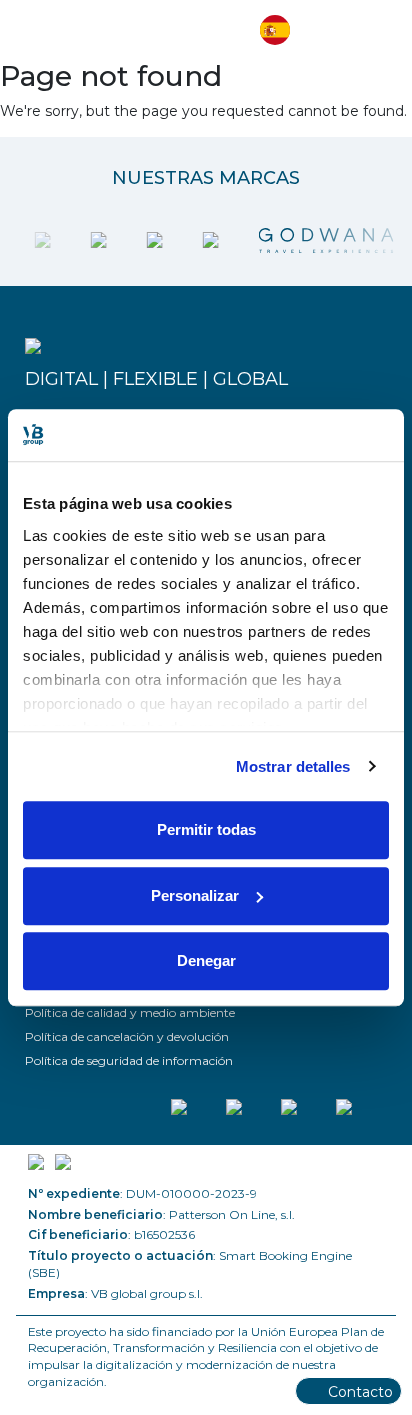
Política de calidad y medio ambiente (130, 1012)
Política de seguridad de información (129, 1060)
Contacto (360, 1392)
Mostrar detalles (293, 766)
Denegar (206, 960)
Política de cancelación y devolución (127, 1036)
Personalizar (195, 895)
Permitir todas (206, 829)
